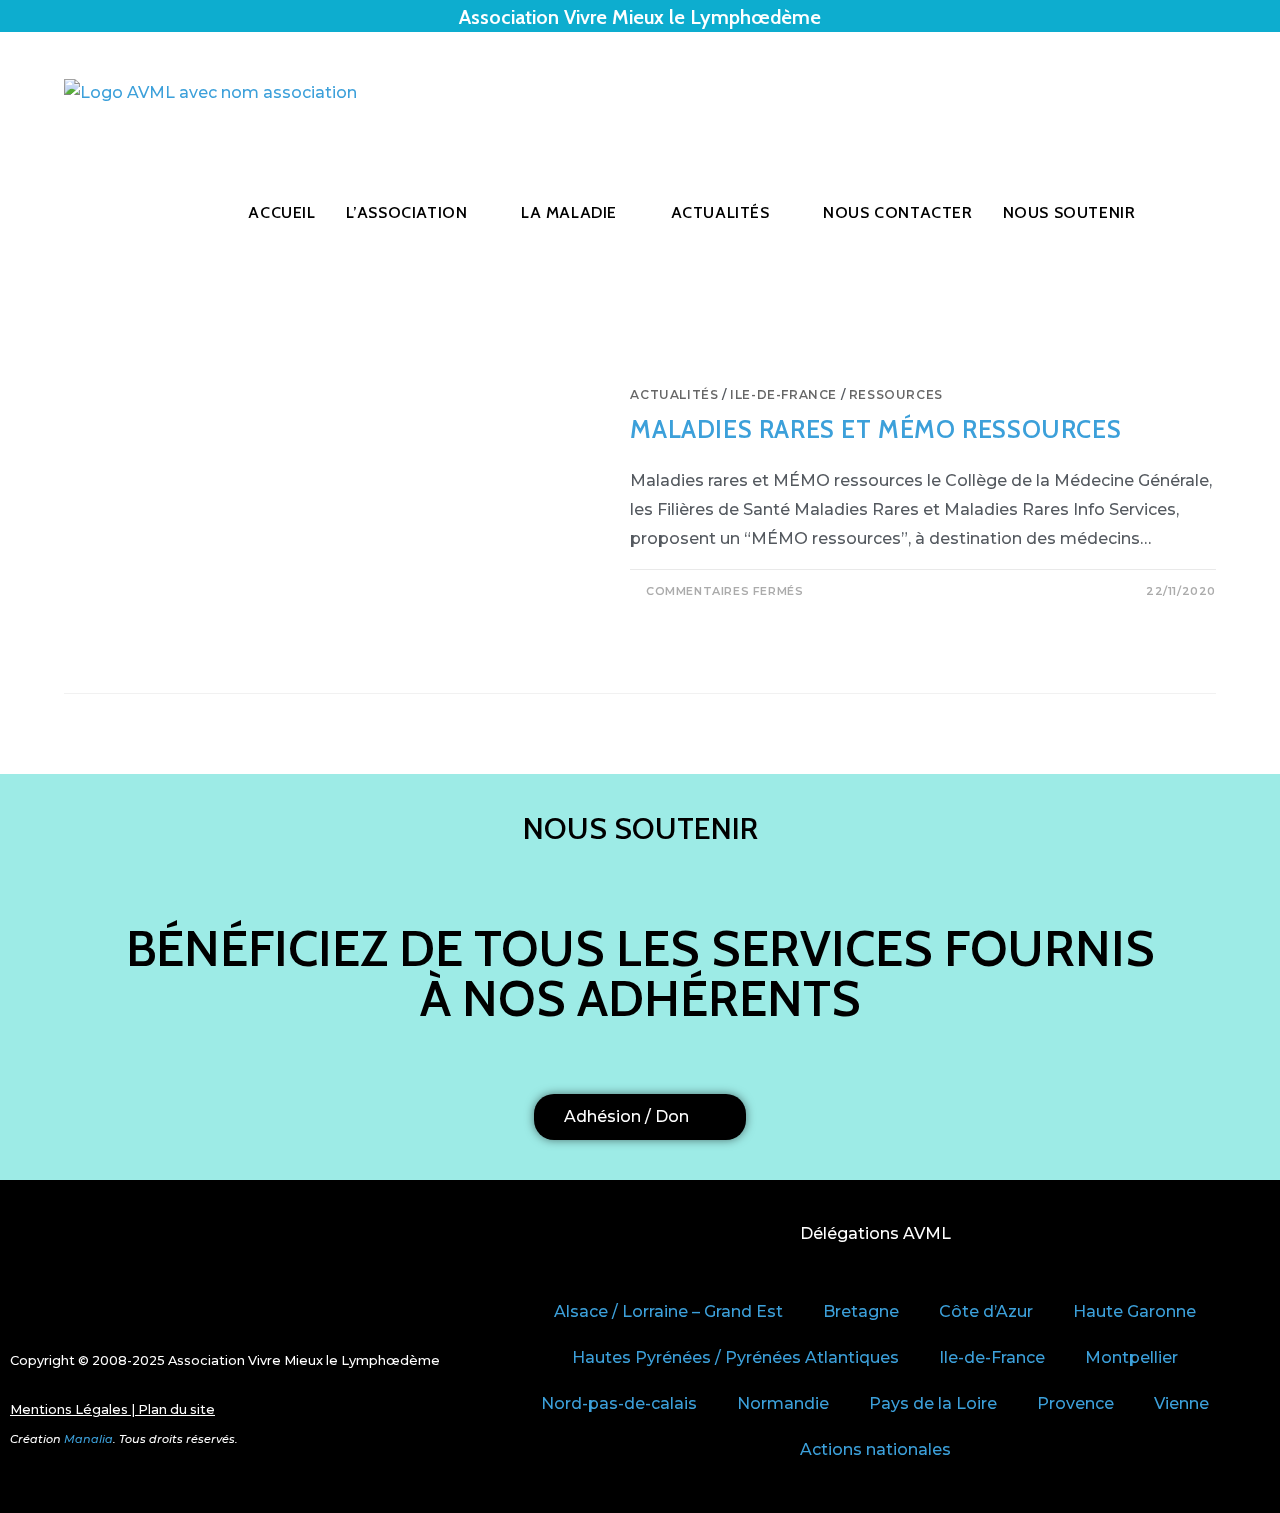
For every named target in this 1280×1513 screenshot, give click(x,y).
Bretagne (861, 1311)
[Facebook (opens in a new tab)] (1182, 93)
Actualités (674, 394)
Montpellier (1131, 1357)
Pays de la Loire (933, 1403)
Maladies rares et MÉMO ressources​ (875, 429)
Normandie (783, 1403)
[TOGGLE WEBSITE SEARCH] (1195, 213)
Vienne (1181, 1403)
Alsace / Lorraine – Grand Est (668, 1311)
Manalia (88, 1439)
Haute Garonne (1134, 1311)
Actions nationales (875, 1449)
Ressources (896, 394)
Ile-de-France (783, 394)
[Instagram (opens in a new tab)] (1210, 93)
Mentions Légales (69, 1409)
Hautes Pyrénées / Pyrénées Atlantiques (735, 1357)
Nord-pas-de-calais (619, 1403)
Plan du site (176, 1409)
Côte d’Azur (986, 1311)
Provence (1075, 1403)
